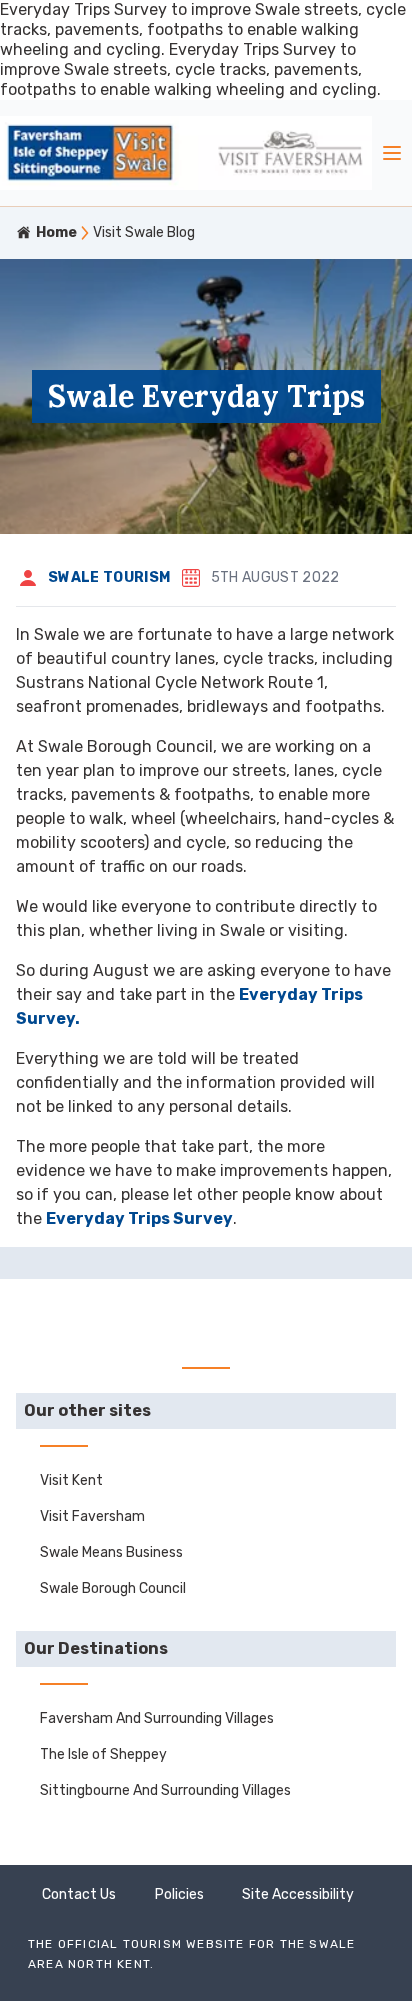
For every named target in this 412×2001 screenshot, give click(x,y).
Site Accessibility (298, 1894)
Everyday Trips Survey (139, 1218)
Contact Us (79, 1894)
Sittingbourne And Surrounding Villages (165, 1790)
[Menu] (392, 153)
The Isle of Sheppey (103, 1754)
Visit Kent (71, 1480)
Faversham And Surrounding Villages (157, 1718)
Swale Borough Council (113, 1588)
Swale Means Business (111, 1552)
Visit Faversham (92, 1516)
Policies (179, 1894)
